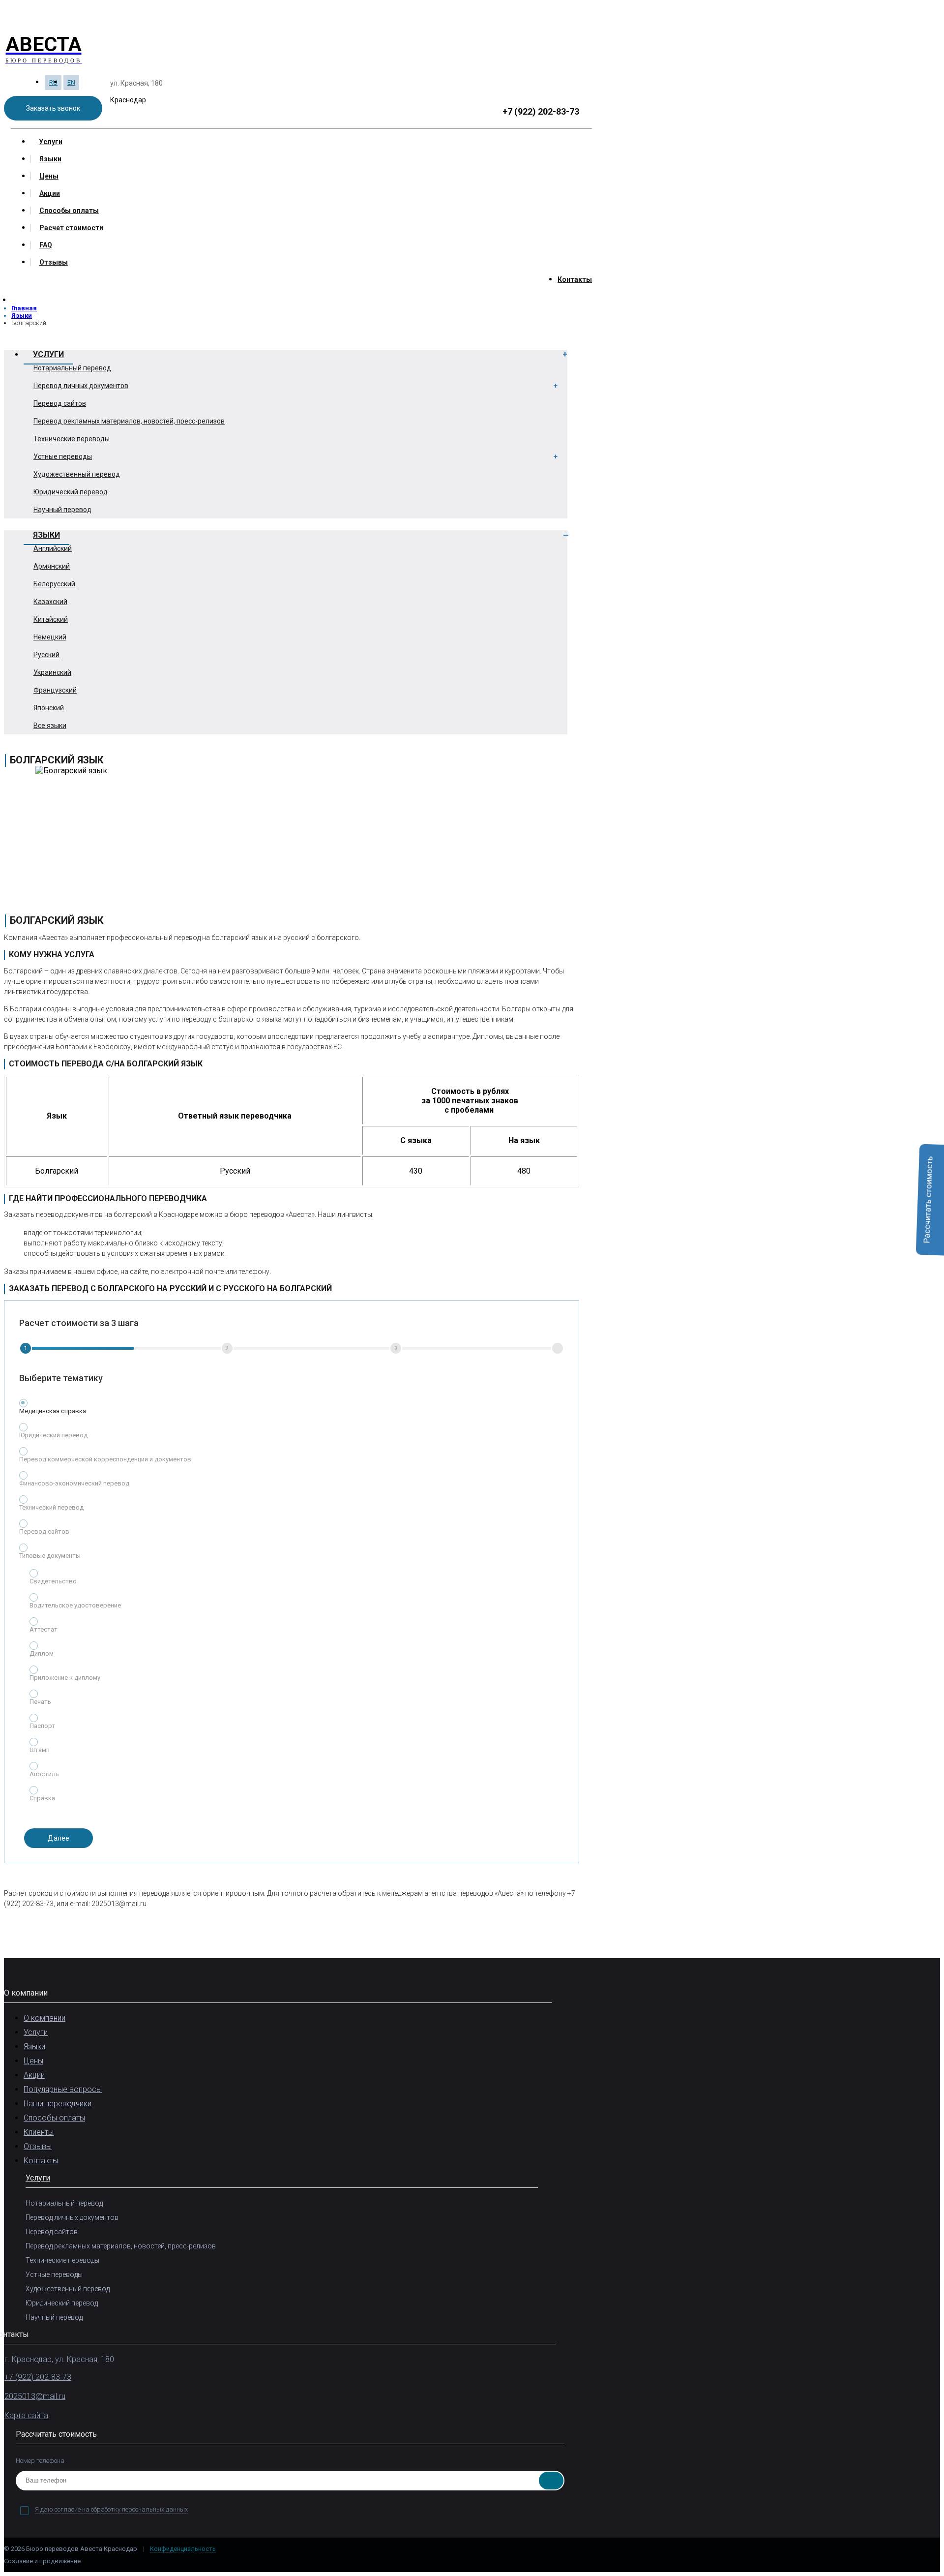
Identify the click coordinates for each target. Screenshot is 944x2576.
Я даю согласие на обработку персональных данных (111, 2509)
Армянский (52, 566)
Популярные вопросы (63, 2089)
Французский (55, 690)
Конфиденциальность (183, 2549)
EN (71, 82)
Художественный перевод (77, 474)
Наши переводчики (58, 2104)
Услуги (51, 142)
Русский (46, 655)
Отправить (551, 2481)
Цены (49, 176)
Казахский (50, 602)
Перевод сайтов (60, 403)
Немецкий (50, 637)
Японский (49, 708)
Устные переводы (63, 456)
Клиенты (39, 2132)
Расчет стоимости (71, 228)
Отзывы (54, 262)
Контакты (575, 279)
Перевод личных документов (81, 386)
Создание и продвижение (43, 2561)
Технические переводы (72, 439)
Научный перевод (62, 510)
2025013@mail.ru (35, 2396)
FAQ (46, 245)
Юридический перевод (71, 492)
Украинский (52, 672)
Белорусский (54, 584)
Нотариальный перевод (72, 368)
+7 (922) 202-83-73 (541, 111)
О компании (44, 2018)
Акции (50, 193)
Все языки (50, 726)
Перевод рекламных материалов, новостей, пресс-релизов (129, 421)
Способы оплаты (69, 211)
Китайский (51, 619)
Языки (50, 159)
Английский (53, 548)
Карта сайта (26, 2415)
